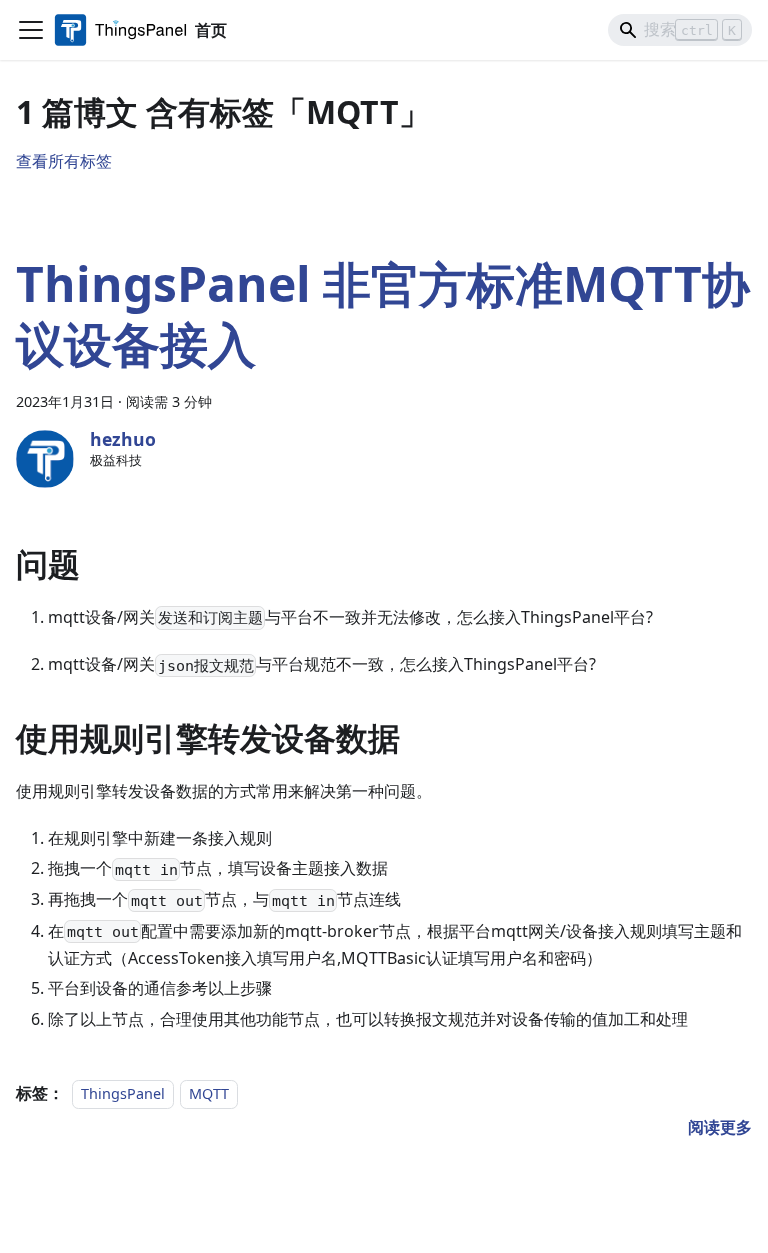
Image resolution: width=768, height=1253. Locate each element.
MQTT (209, 1093)
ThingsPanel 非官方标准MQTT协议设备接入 (383, 313)
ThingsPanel (123, 1093)
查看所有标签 (64, 161)
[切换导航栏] (31, 30)
